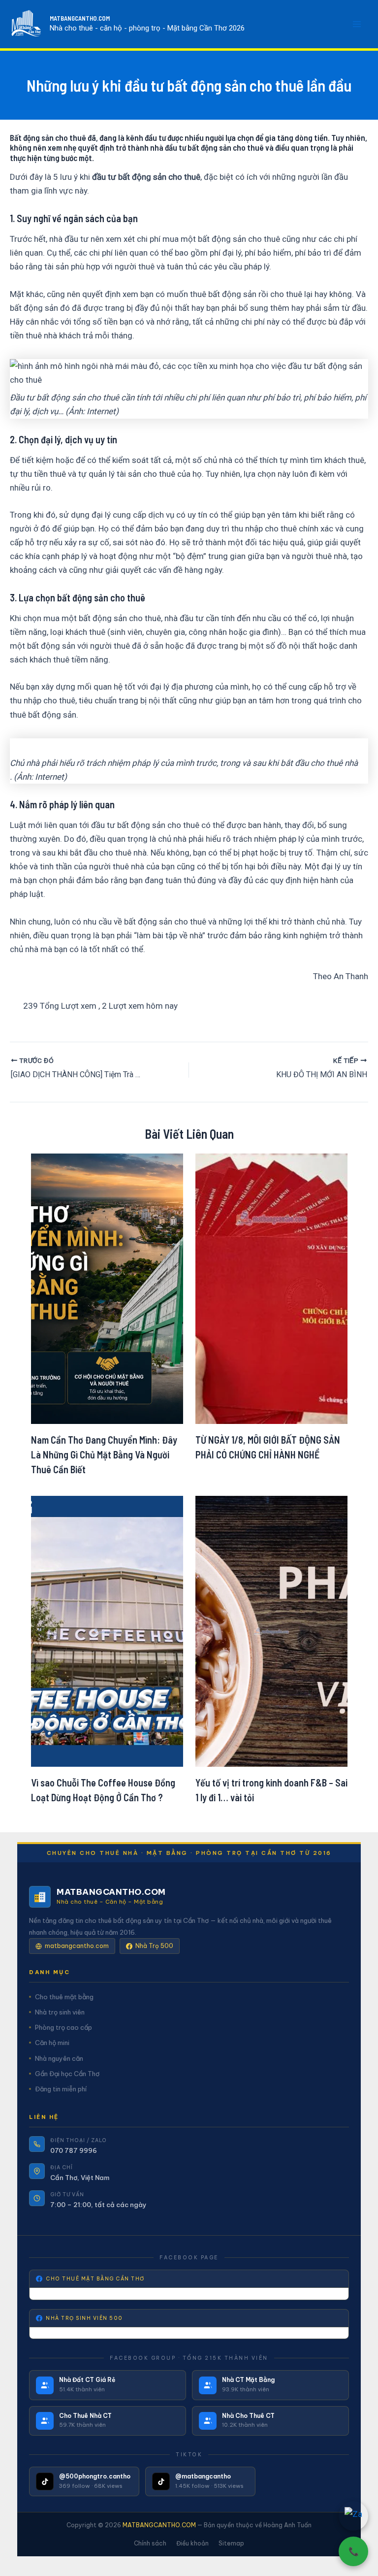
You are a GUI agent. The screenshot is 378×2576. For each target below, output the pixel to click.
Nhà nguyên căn (59, 2058)
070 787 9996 (74, 2150)
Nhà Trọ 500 (154, 1946)
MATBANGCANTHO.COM (80, 18)
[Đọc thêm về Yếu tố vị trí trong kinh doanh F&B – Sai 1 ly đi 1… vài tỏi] (271, 1631)
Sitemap (231, 2543)
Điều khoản (192, 2543)
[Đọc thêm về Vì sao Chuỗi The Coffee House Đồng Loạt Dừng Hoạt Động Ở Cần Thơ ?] (107, 1631)
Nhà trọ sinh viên (60, 2012)
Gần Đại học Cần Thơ (67, 2074)
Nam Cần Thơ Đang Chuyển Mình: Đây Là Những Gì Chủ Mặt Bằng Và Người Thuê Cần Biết (104, 1454)
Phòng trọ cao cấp (63, 2027)
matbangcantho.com (77, 1946)
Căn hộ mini (52, 2043)
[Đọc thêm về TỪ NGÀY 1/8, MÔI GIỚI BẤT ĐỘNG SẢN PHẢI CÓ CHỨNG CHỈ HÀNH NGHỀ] (271, 1288)
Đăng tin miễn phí (61, 2089)
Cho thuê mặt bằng (64, 1997)
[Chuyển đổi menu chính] (357, 24)
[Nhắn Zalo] (353, 2516)
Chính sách (150, 2543)
